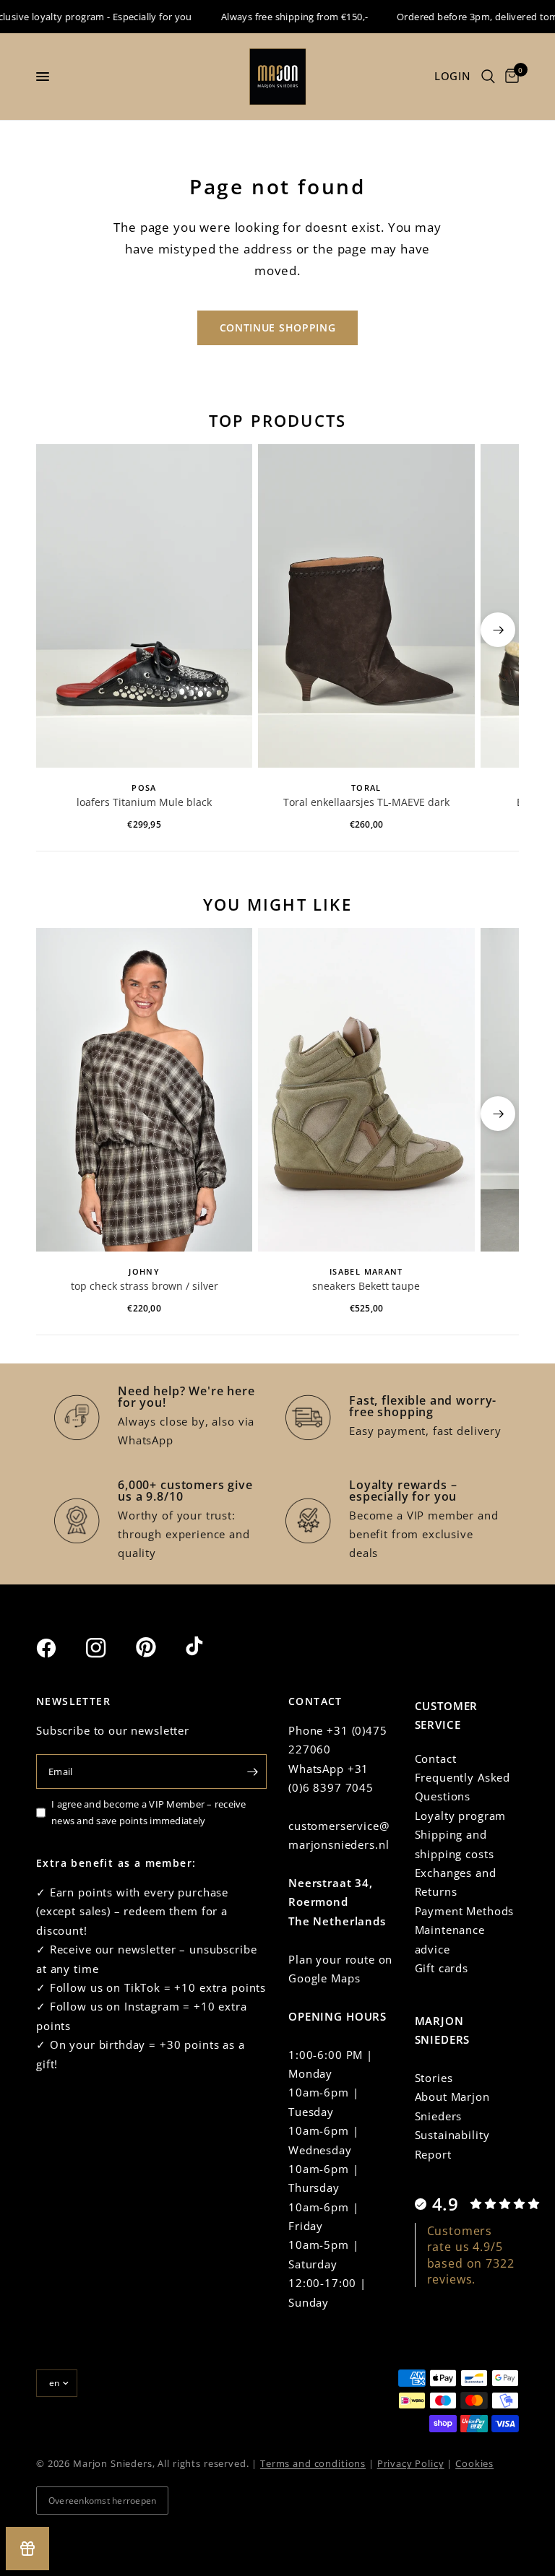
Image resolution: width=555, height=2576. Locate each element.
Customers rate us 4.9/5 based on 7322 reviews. (471, 2255)
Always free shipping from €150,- (279, 17)
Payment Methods (465, 1911)
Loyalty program (461, 1816)
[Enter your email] (252, 1771)
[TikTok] (209, 1647)
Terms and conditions (313, 2463)
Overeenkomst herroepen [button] (102, 2501)
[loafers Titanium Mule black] (144, 606)
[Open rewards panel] (27, 2549)
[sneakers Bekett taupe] (366, 1090)
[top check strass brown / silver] (144, 1090)
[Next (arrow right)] (498, 630)
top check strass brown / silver (145, 1286)
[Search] (488, 77)
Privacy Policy (411, 2463)
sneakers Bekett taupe (366, 1286)
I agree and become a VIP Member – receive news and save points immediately (149, 1812)
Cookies (474, 2463)
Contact (436, 1758)
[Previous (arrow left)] (57, 630)
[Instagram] (109, 1648)
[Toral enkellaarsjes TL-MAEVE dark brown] (366, 606)
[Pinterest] (159, 1647)
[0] (509, 77)
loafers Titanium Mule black (144, 802)
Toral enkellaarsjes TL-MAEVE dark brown (366, 803)
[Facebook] (59, 1648)
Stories (434, 2078)
